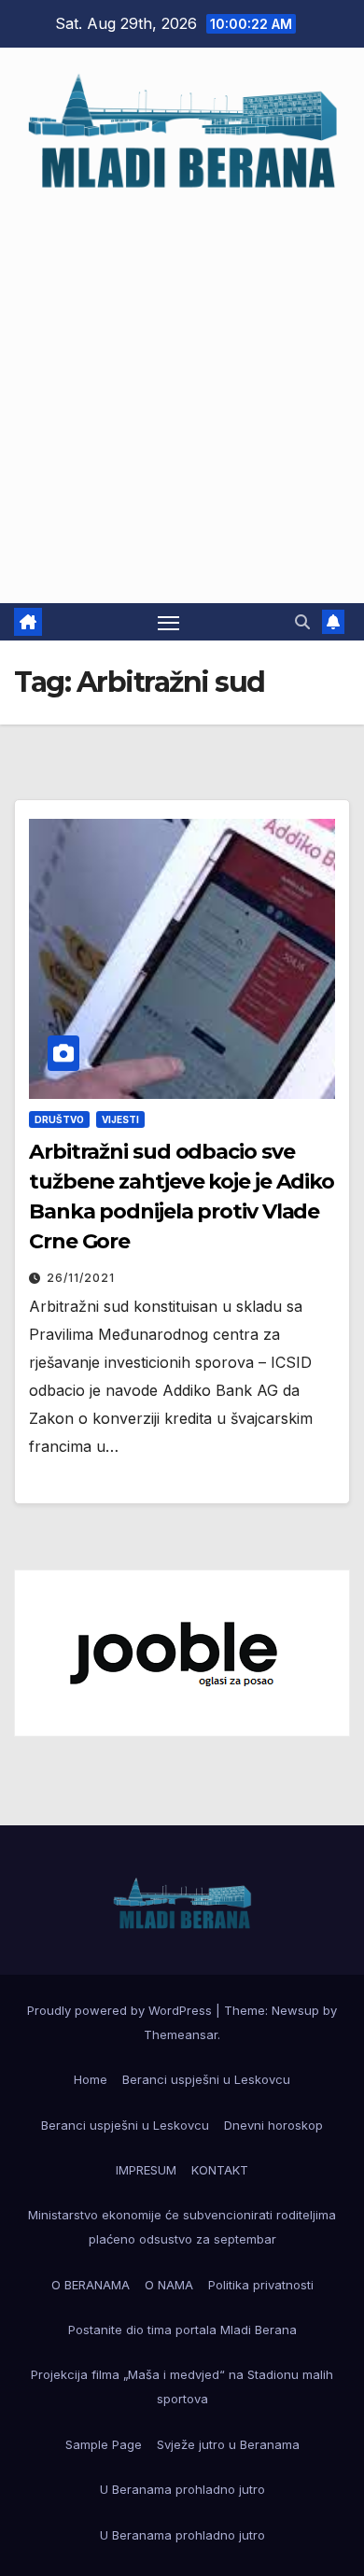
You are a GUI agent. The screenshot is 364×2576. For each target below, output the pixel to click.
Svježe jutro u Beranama (228, 2444)
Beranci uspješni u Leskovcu (206, 2079)
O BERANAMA (91, 2285)
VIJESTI (120, 1119)
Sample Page (104, 2444)
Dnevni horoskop (273, 2125)
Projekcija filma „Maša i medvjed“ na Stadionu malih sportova (182, 2386)
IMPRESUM (146, 2170)
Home (91, 2079)
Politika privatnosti (261, 2285)
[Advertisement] (182, 388)
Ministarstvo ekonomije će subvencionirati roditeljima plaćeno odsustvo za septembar (182, 2227)
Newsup (295, 2010)
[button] (302, 622)
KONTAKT (220, 2170)
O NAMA (169, 2285)
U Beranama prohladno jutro (182, 2489)
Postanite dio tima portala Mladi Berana (182, 2330)
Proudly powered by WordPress (121, 2010)
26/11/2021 (81, 1278)
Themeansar (181, 2034)
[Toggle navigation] (169, 622)
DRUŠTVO (59, 1119)
